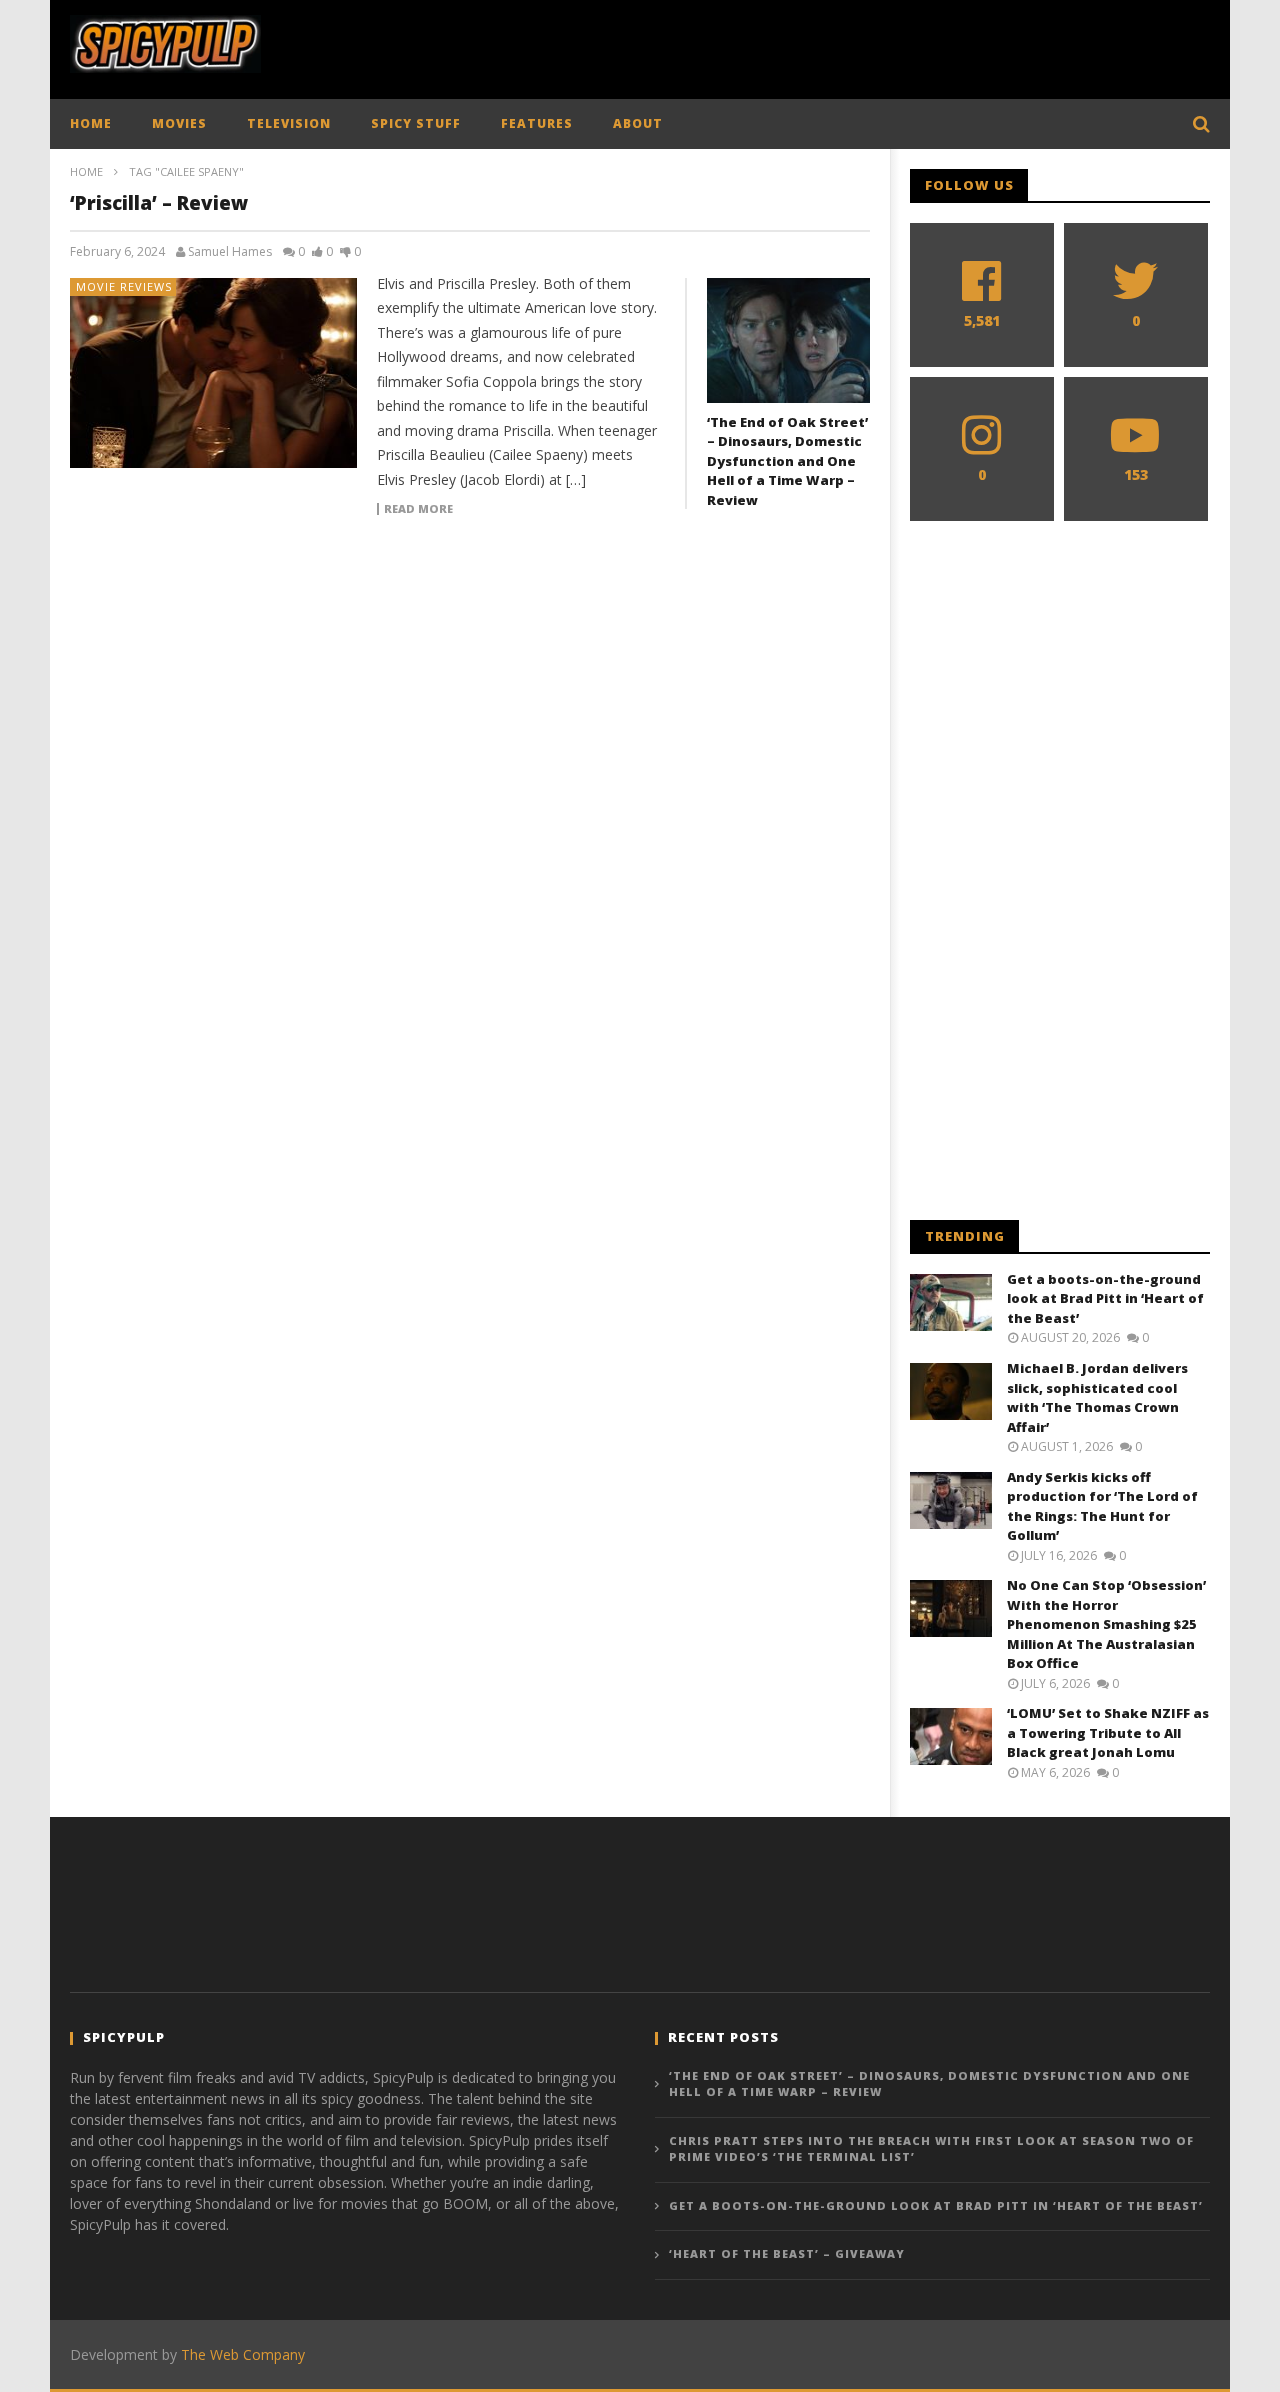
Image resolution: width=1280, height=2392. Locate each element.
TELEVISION (289, 123)
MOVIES (179, 123)
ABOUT (638, 123)
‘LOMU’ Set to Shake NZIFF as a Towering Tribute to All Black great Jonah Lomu (1108, 1732)
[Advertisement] (846, 45)
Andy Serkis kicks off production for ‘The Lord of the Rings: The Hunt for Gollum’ (1102, 1506)
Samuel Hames (230, 252)
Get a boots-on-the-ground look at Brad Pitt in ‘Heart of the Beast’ (1105, 1298)
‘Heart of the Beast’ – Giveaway (787, 2253)
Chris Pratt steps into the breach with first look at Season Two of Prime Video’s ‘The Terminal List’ (931, 2149)
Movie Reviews (124, 286)
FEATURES (537, 123)
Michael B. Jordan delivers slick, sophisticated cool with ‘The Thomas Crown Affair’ (1097, 1397)
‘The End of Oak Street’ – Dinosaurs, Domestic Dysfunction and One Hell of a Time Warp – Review (787, 461)
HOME (91, 123)
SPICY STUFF (416, 123)
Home (86, 171)
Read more (418, 509)
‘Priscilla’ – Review (159, 203)
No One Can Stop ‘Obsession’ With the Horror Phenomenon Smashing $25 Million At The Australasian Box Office (1106, 1624)
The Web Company (243, 2354)
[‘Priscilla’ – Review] (214, 373)
